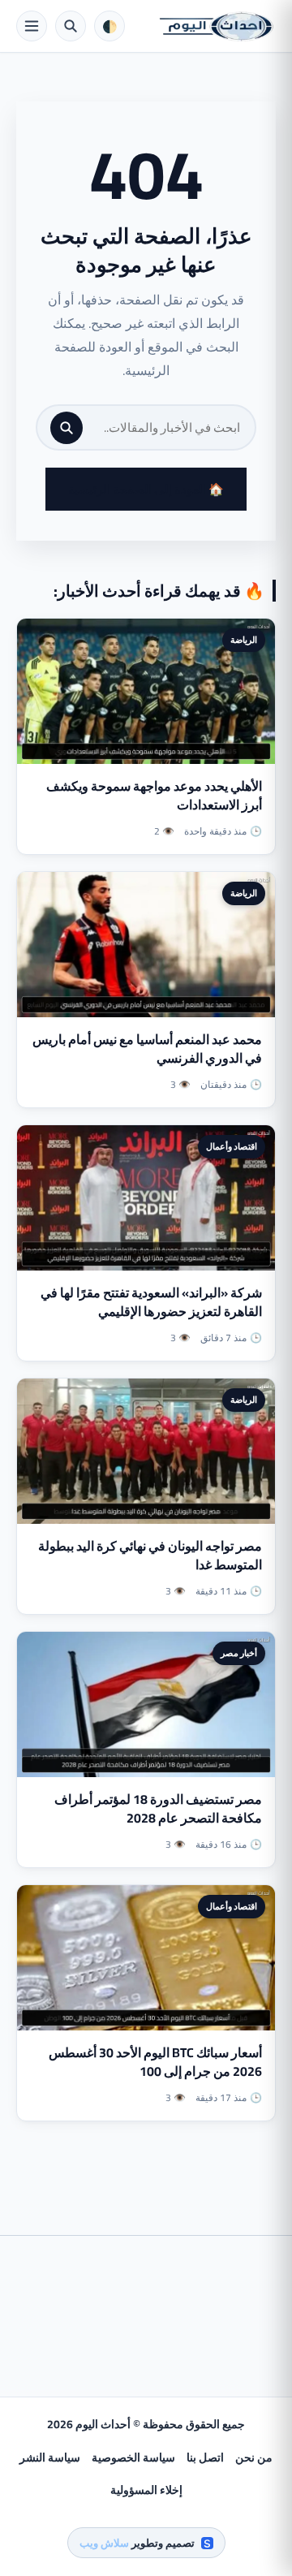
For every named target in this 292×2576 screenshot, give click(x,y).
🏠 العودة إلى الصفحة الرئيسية (146, 489)
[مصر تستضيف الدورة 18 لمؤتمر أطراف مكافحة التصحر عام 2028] (146, 1704)
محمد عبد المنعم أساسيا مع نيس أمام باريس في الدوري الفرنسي (147, 1049)
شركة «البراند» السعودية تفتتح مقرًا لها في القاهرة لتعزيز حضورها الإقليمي (151, 1302)
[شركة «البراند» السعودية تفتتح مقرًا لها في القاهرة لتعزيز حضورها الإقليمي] (146, 1198)
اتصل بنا (205, 2457)
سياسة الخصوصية (133, 2457)
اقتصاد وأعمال (232, 1146)
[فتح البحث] (71, 26)
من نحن (254, 2457)
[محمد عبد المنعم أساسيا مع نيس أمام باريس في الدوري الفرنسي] (146, 945)
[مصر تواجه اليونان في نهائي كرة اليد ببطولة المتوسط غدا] (146, 1451)
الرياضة (244, 640)
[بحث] (67, 428)
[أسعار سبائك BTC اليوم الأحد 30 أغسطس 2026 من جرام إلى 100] (146, 1958)
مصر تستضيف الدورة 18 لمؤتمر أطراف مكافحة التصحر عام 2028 (158, 1808)
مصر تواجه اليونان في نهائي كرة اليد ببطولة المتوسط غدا (150, 1555)
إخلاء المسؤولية (146, 2490)
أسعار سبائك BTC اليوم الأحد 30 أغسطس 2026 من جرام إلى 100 (155, 2062)
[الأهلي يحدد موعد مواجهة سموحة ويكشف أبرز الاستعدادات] (146, 691)
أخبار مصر (239, 1653)
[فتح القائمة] (32, 26)
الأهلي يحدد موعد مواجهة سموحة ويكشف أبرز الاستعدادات (154, 795)
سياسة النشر (50, 2457)
